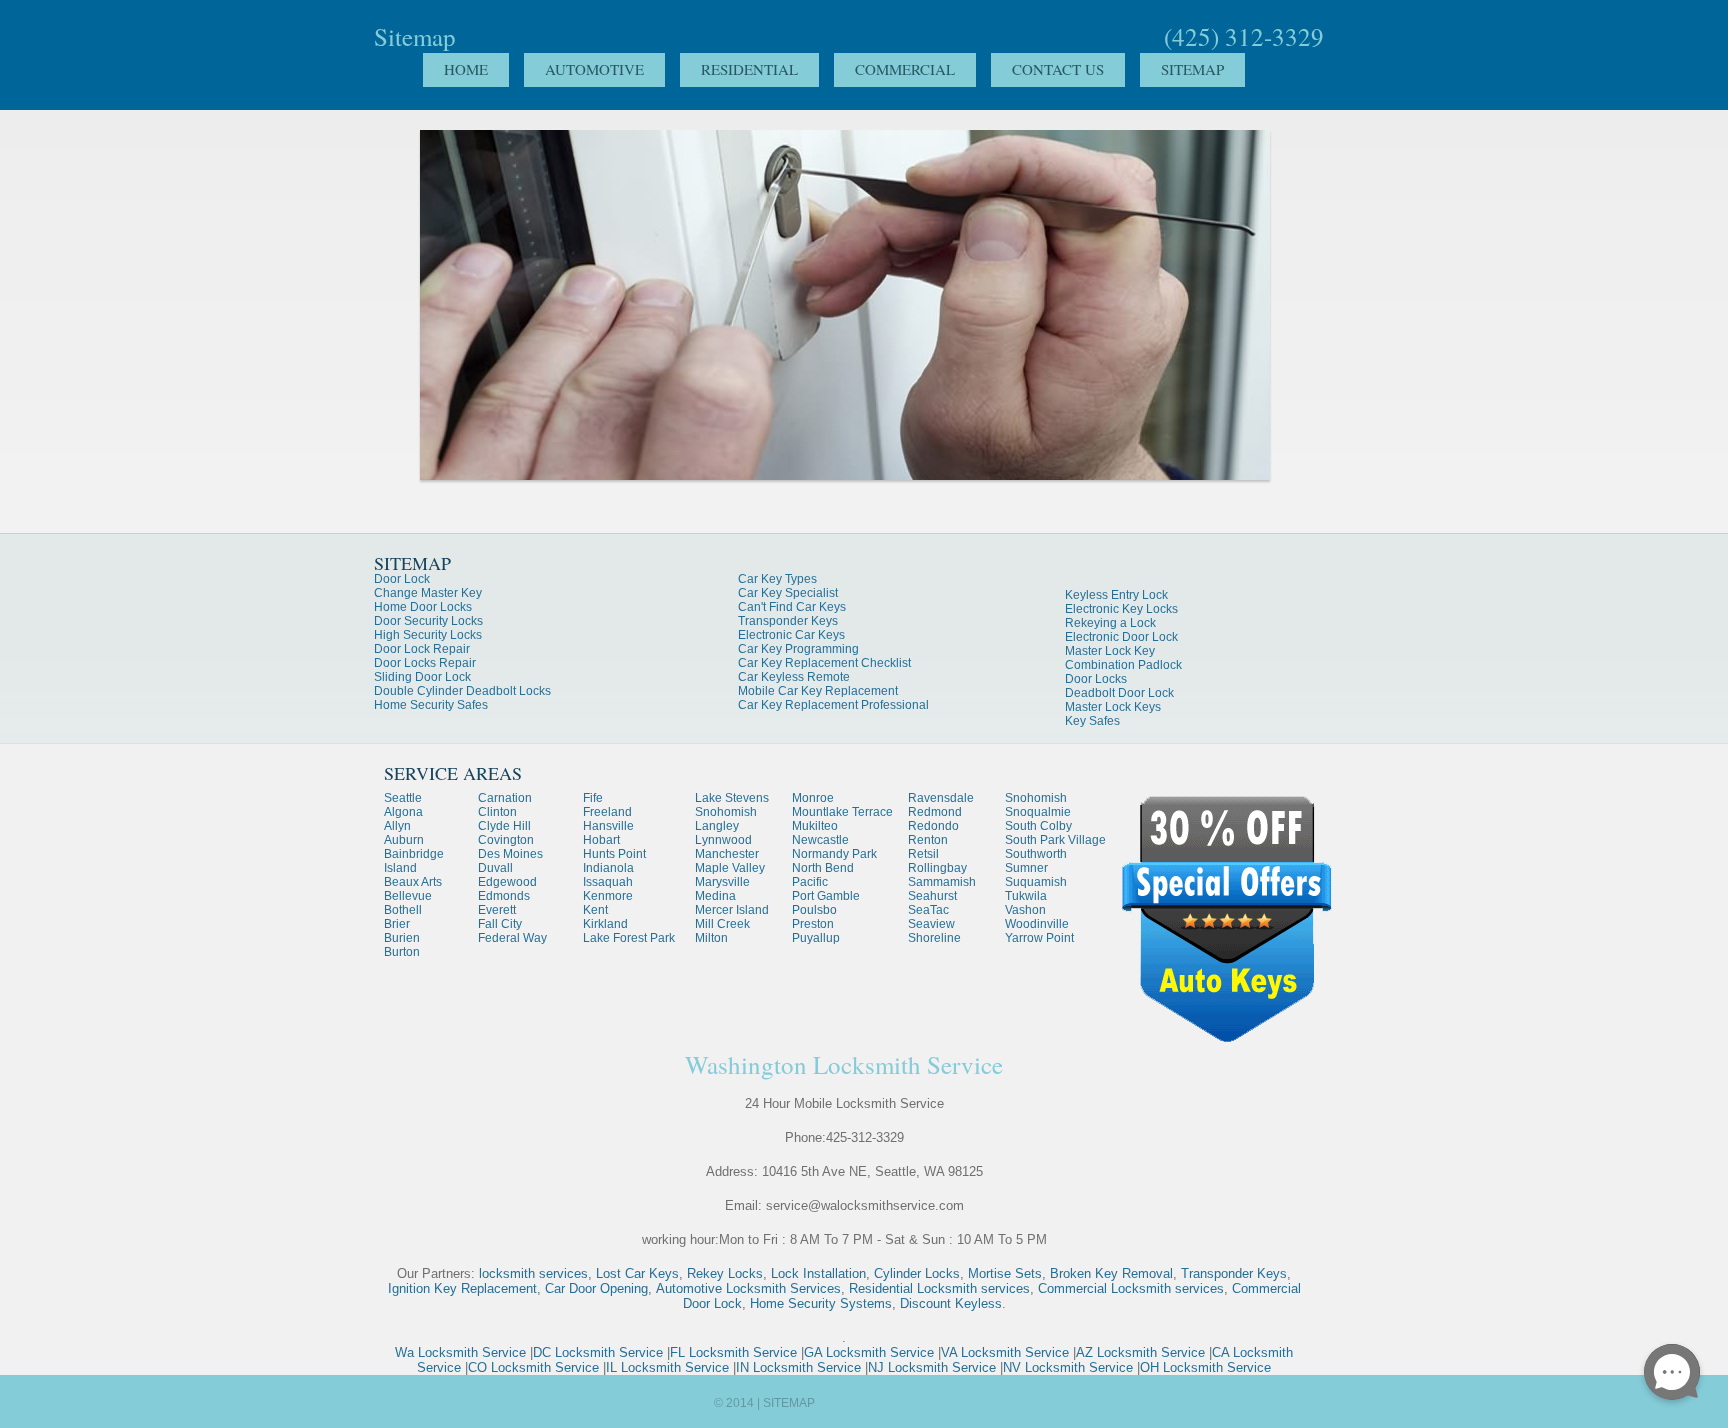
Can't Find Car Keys (792, 607)
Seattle (403, 798)
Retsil (923, 854)
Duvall (495, 868)
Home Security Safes (431, 705)
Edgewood (507, 882)
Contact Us (1058, 69)
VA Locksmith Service (1005, 1352)
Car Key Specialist (788, 593)
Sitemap (1192, 69)
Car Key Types (777, 579)
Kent (595, 910)
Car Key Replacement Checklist (824, 663)
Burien (402, 938)
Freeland (607, 812)
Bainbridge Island (414, 861)
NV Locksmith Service (1068, 1367)
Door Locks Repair (425, 663)
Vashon (1025, 910)
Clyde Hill (504, 826)
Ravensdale (941, 798)
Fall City (500, 924)
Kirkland (605, 924)
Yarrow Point (1039, 938)
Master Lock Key (1110, 651)
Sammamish (942, 882)
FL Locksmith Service (733, 1352)
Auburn (404, 840)
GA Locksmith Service (869, 1352)
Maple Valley (730, 868)
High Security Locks (428, 635)
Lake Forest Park (629, 938)
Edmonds (504, 896)
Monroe (813, 798)
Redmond (935, 812)
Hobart (601, 840)
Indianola (608, 868)
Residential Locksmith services (939, 1288)
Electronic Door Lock (1121, 637)
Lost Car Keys (637, 1273)
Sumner (1026, 868)
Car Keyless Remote (794, 677)
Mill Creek (722, 924)
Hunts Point (614, 854)
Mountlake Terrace (842, 812)
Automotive (594, 69)
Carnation (505, 798)
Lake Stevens (732, 798)
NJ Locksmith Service (932, 1367)
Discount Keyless (951, 1303)
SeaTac (928, 910)
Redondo (933, 826)
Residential (749, 69)
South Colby (1038, 826)
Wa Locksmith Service (460, 1352)
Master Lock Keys (1113, 707)
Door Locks (1096, 679)
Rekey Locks (725, 1273)
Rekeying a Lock (1110, 623)
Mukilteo (815, 826)
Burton (402, 952)
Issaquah (608, 882)
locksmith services (533, 1273)
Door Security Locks (428, 621)
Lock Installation (818, 1273)
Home (466, 69)
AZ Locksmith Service (1140, 1352)
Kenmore (608, 896)
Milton (711, 938)
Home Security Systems (821, 1303)
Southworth (1036, 854)
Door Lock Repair (422, 649)
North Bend (823, 868)
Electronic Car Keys (791, 635)
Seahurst (932, 896)
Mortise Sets (1005, 1273)
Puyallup (816, 938)
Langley (717, 826)
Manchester (727, 854)
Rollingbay (937, 868)
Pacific (810, 882)
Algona (403, 812)
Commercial (905, 69)
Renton (928, 840)
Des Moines (510, 854)
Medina (715, 896)
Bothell (403, 910)
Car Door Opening (596, 1288)
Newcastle (820, 840)
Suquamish (1036, 882)
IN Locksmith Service (798, 1367)
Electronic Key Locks (1121, 609)
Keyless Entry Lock (1116, 595)
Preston (813, 924)
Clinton (497, 812)
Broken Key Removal (1111, 1273)
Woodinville (1037, 924)
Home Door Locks (423, 607)
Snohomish (726, 812)
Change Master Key (428, 593)
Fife (593, 798)
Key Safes (1092, 721)
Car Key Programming (798, 649)
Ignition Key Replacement (462, 1288)
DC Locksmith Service (598, 1352)
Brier (397, 924)
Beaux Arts (413, 882)
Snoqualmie (1038, 812)
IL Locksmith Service (667, 1367)
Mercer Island (732, 910)
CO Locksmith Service (533, 1367)
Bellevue (408, 896)
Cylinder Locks (917, 1273)
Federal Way (512, 938)
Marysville (722, 882)
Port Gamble (826, 896)
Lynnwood (723, 840)
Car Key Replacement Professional (833, 705)
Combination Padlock (1123, 665)
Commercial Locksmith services (1131, 1288)
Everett (497, 910)
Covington (506, 840)
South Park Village (1055, 840)
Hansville (608, 826)
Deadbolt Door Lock (1119, 693)
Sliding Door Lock (422, 677)
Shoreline (934, 938)
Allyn (397, 826)
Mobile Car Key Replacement (818, 691)
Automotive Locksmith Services (748, 1288)
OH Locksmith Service (1205, 1367)
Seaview (931, 924)
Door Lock (402, 579)
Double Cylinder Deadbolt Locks (462, 691)
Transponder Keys (788, 621)
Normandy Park (834, 854)
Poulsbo (814, 910)
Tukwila (1026, 896)
